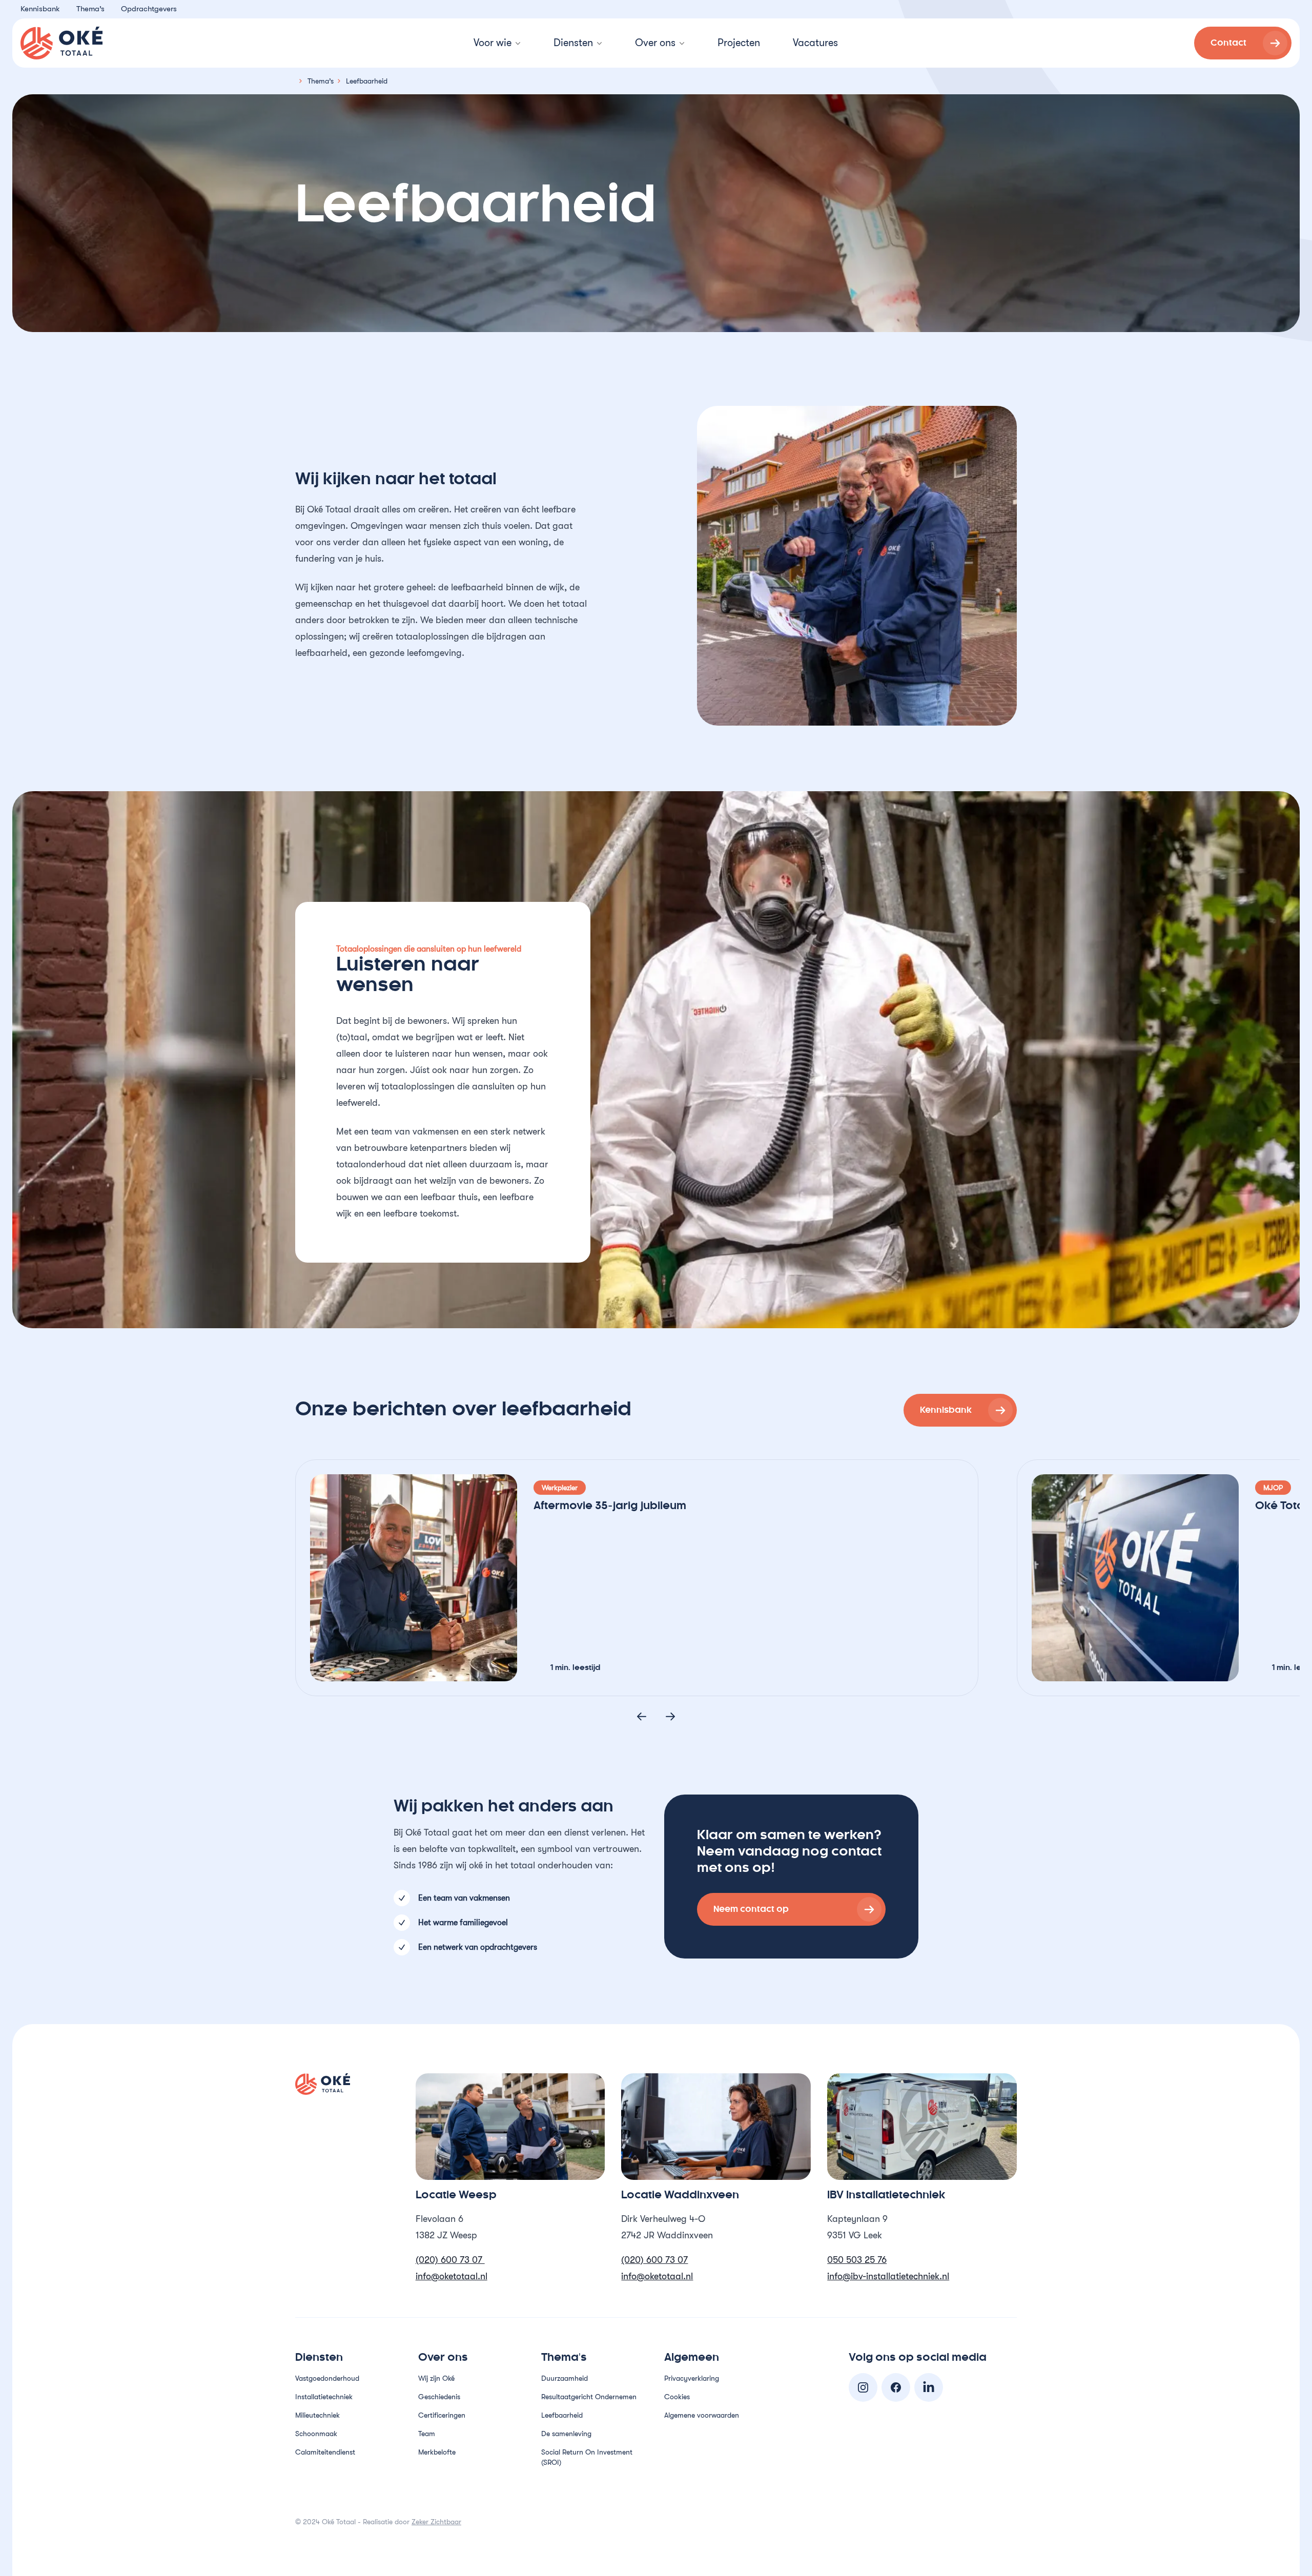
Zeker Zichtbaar (436, 2522)
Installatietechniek (324, 2397)
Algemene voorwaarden (702, 2415)
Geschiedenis (439, 2397)
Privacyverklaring (692, 2378)
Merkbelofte (438, 2452)
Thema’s (90, 9)
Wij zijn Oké (436, 2378)
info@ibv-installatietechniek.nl (888, 2276)
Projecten (739, 43)
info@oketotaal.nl (452, 2276)
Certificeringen (442, 2415)
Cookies (677, 2397)
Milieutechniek (317, 2415)
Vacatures (815, 43)
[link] (1243, 43)
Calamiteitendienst (325, 2452)
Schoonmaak (316, 2434)
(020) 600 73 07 (450, 2260)
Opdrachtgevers (149, 9)
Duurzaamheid (565, 2378)
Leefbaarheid (562, 2415)
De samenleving (566, 2434)
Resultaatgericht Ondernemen (589, 2397)
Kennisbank (40, 9)
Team (427, 2434)
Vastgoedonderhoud (327, 2378)
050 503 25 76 (857, 2260)
